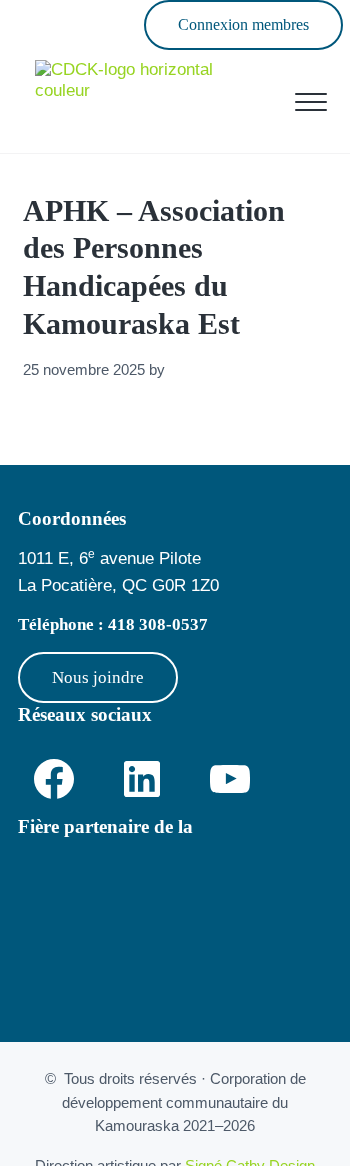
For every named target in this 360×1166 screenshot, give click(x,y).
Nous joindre (98, 677)
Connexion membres (243, 24)
